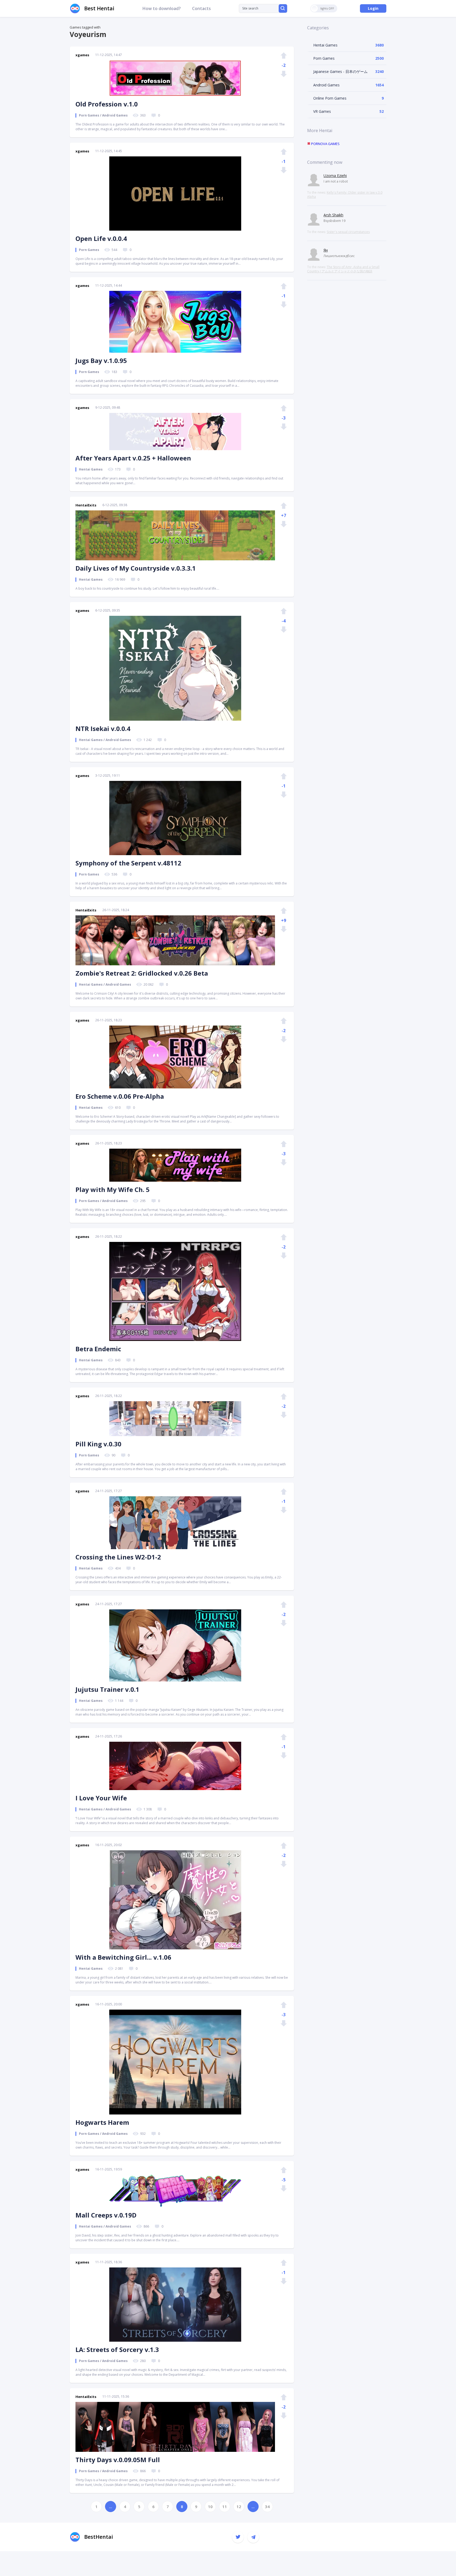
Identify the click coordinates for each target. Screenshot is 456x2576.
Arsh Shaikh (333, 215)
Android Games (326, 85)
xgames (82, 55)
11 (225, 2507)
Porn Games (324, 58)
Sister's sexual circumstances (348, 232)
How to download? (162, 8)
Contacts (201, 8)
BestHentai (99, 2537)
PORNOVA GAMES (325, 144)
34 (267, 2507)
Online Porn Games (330, 98)
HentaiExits (86, 505)
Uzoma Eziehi (335, 176)
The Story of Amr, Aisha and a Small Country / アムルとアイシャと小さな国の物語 (343, 269)
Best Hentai (99, 8)
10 (210, 2507)
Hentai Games (325, 45)
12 (239, 2507)
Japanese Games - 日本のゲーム (340, 71)
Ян (326, 250)
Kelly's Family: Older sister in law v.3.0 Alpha (345, 195)
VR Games (322, 111)
